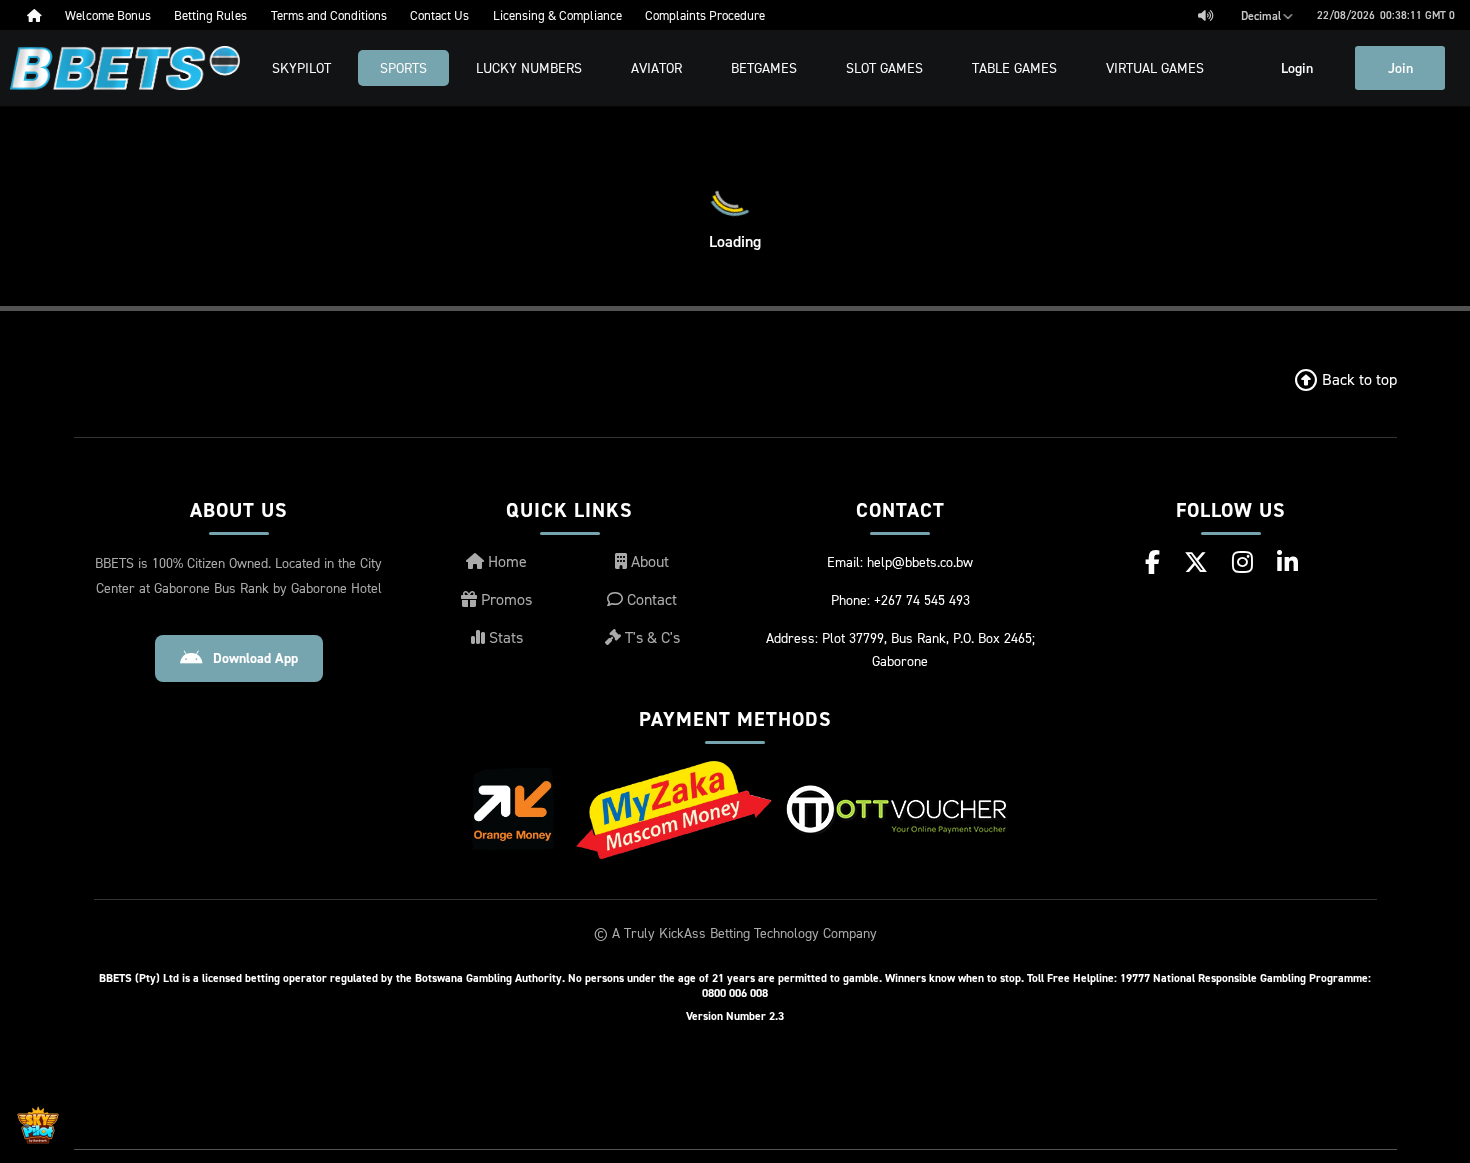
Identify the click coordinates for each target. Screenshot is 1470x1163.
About (648, 561)
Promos (504, 599)
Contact (650, 599)
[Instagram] (1242, 562)
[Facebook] (1152, 562)
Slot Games (884, 67)
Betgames (764, 67)
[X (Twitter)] (1196, 562)
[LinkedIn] (1287, 562)
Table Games (1014, 67)
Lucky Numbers (529, 67)
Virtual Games (1155, 67)
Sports (403, 67)
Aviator (656, 67)
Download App (255, 658)
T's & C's (650, 637)
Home (505, 561)
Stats (504, 637)
